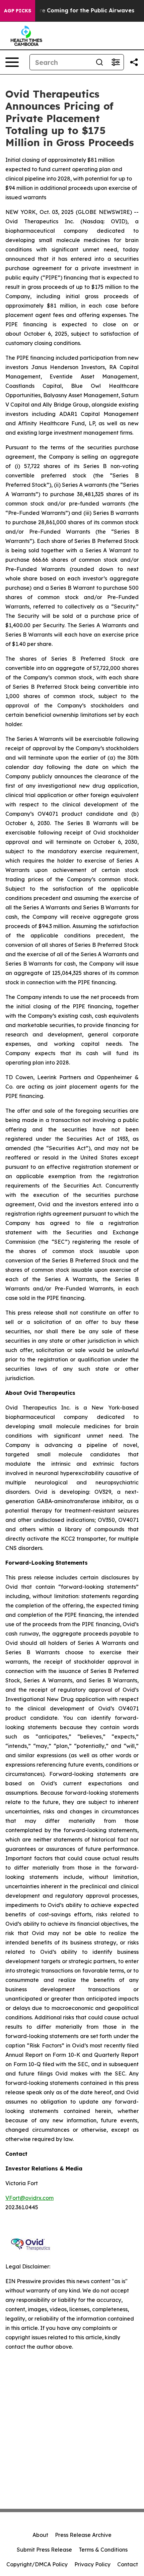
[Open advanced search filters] (116, 62)
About (40, 2535)
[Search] (99, 62)
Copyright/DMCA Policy (37, 2564)
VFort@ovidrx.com (29, 2198)
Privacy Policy (92, 2564)
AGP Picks (18, 11)
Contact (128, 2564)
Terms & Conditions (103, 2550)
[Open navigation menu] (12, 62)
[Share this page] (134, 62)
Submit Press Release (44, 2550)
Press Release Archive (83, 2535)
